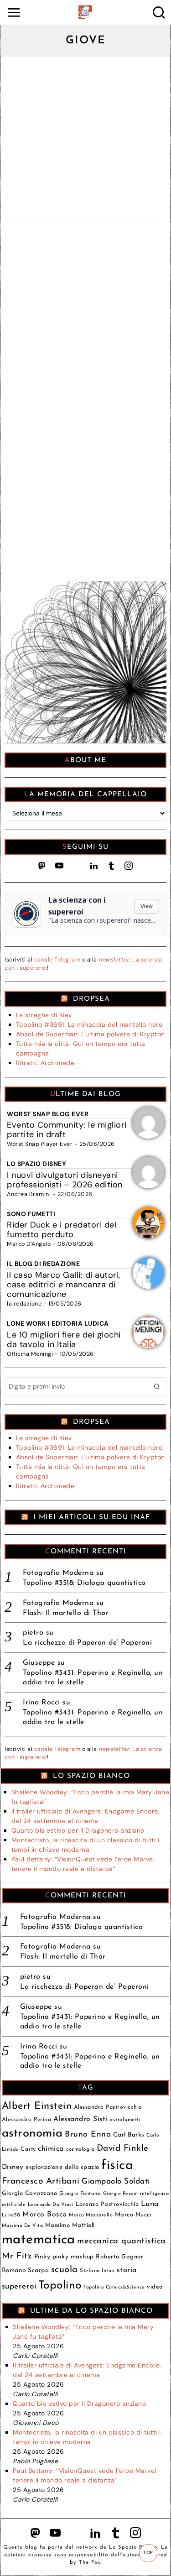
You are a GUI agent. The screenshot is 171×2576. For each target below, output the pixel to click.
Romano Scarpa (26, 2270)
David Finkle (123, 2149)
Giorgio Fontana (80, 2194)
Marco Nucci (133, 2215)
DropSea (91, 999)
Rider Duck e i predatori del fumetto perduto (62, 1230)
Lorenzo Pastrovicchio (107, 2204)
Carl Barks (129, 2135)
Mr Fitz (17, 2256)
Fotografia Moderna (58, 1573)
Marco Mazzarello (91, 2215)
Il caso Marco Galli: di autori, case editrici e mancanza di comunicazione (64, 1285)
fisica (117, 2166)
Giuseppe (39, 1663)
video (155, 2287)
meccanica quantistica (122, 2241)
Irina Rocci (41, 1703)
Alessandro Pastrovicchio (108, 2107)
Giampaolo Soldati (116, 2182)
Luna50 (11, 2215)
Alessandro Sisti (80, 2119)
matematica (39, 2240)
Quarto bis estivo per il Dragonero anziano (78, 1830)
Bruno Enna (88, 2134)
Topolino (60, 2286)
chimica (51, 2149)
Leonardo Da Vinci (51, 2205)
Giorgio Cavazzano (30, 2193)
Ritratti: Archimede (45, 1063)
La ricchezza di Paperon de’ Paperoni (87, 1643)
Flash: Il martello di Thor (66, 1613)
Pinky (42, 2257)
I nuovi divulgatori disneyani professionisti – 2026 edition (65, 1180)
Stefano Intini (97, 2271)
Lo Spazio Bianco (91, 1776)
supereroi (19, 2286)
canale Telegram (57, 960)
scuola (65, 2270)
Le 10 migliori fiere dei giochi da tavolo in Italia (64, 1340)
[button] (157, 1386)
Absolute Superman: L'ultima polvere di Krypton (91, 1034)
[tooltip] (42, 866)
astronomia (32, 2134)
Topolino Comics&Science (114, 2287)
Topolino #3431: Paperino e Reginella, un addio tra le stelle (93, 1678)
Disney (13, 2167)
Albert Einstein (37, 2106)
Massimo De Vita (23, 2226)
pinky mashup (73, 2257)
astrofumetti (125, 2120)
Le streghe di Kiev (44, 1015)
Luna (150, 2204)
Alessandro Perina (27, 2120)
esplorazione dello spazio (62, 2167)
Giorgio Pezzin (121, 2194)
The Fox (90, 2563)
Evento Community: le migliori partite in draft (67, 1130)
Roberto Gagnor (119, 2257)
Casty (28, 2149)
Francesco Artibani (41, 2182)
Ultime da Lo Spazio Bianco (91, 2311)
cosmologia (80, 2149)
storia (127, 2270)
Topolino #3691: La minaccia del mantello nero (89, 1024)
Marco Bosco (45, 2215)
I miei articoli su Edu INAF (92, 1517)
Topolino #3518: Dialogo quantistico (84, 1583)
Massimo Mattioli (70, 2225)
